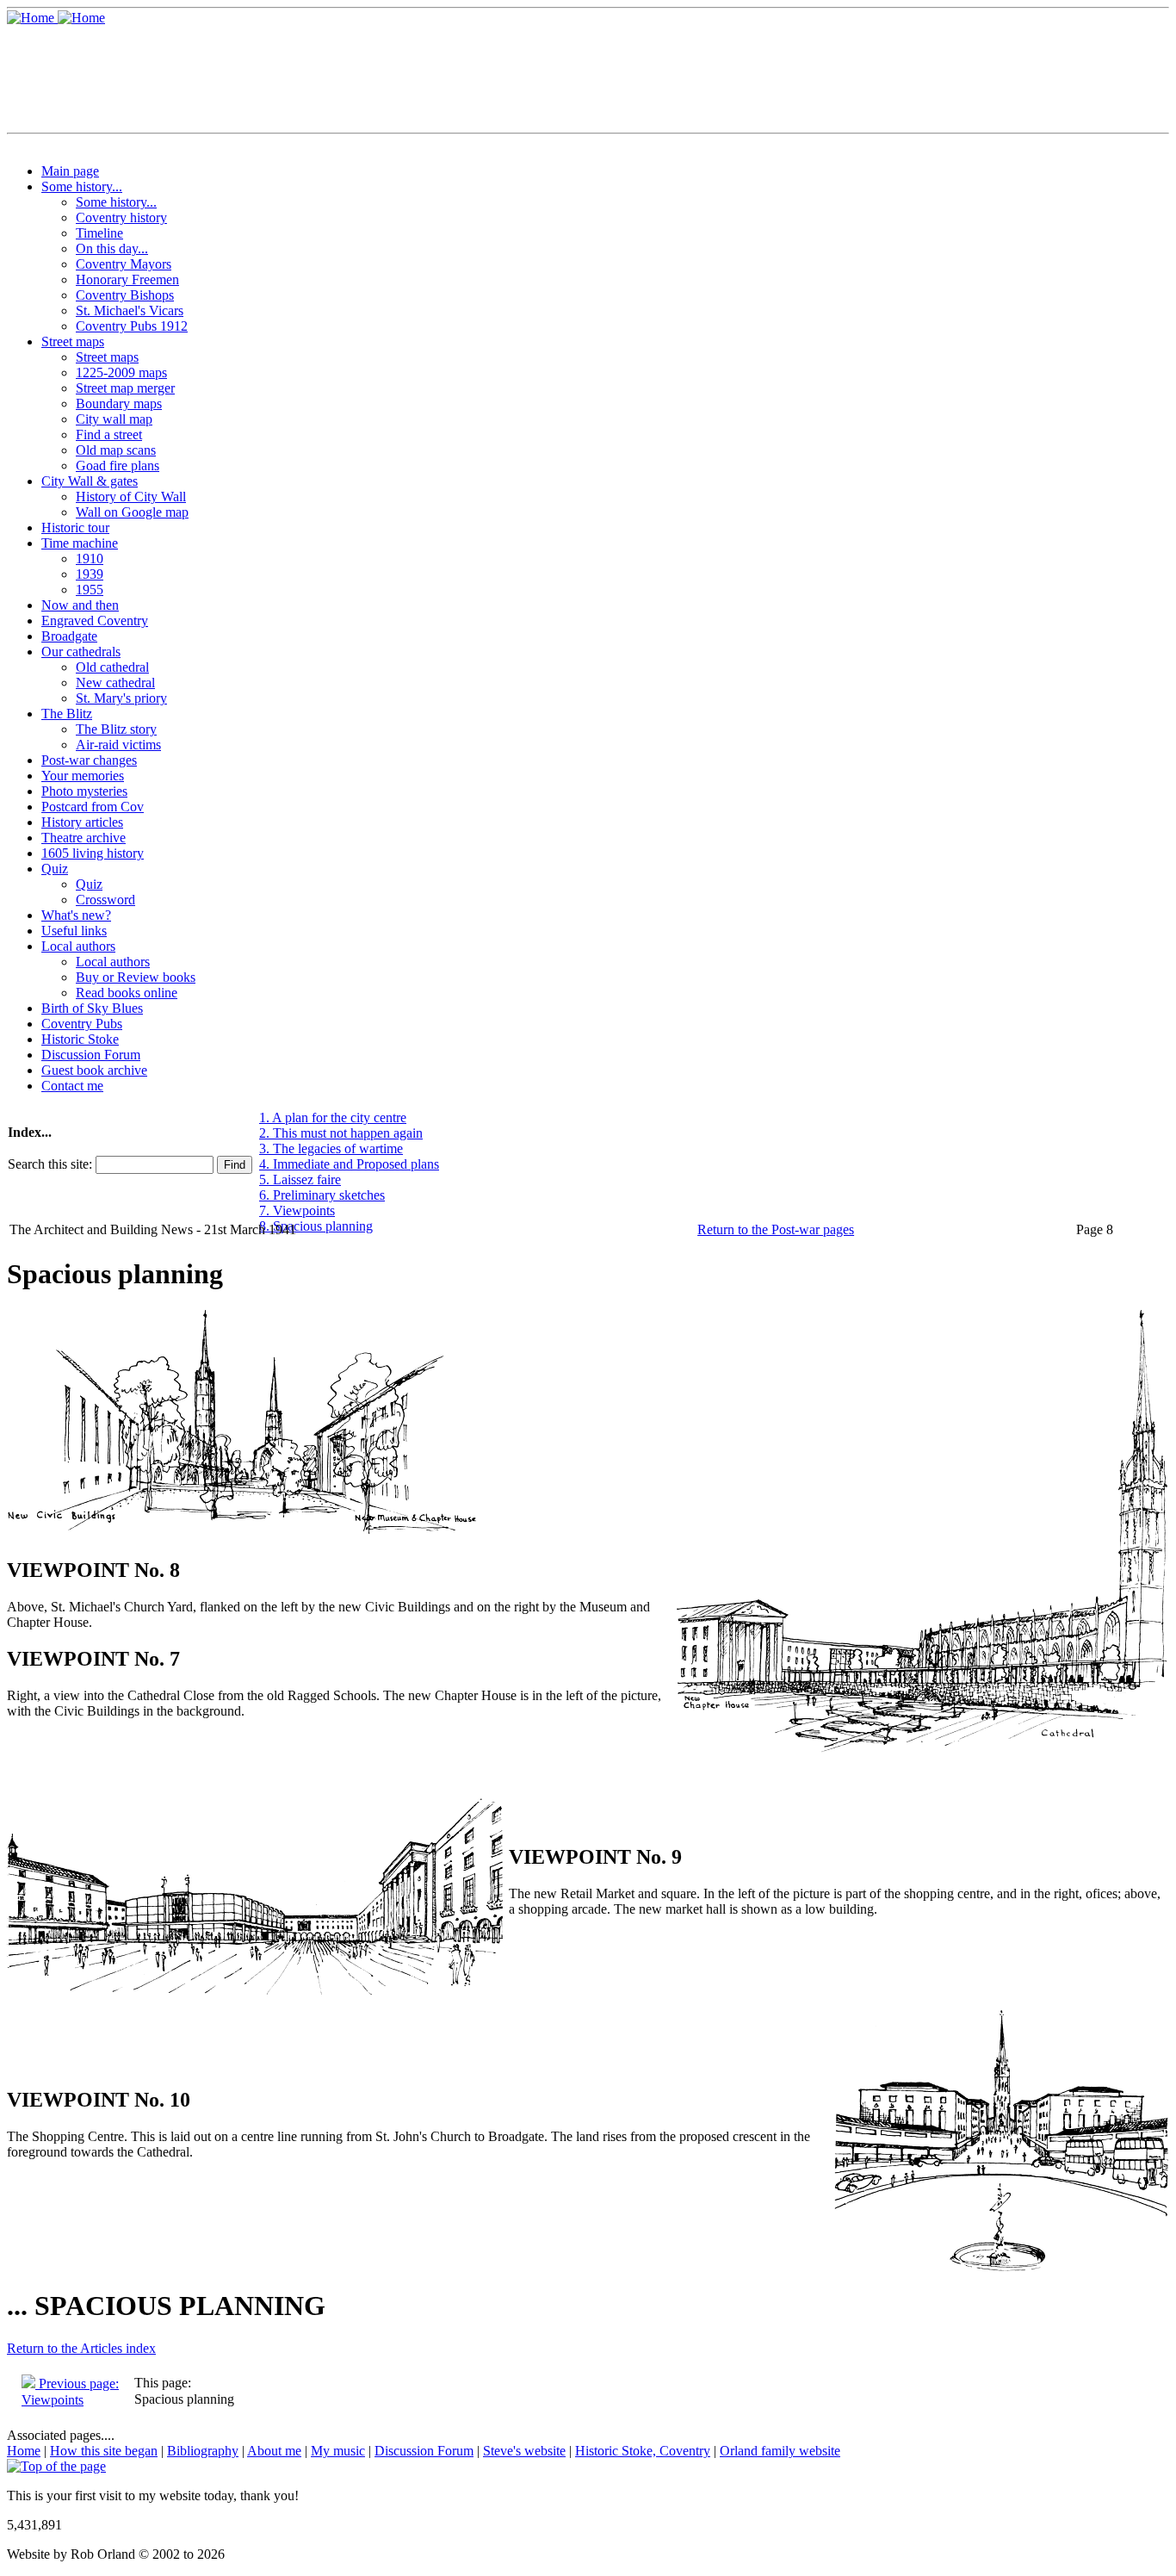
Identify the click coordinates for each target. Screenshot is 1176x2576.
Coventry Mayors (124, 264)
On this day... (112, 248)
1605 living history (93, 853)
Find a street (109, 435)
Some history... (82, 186)
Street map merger (125, 388)
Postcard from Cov (93, 807)
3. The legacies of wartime (331, 1148)
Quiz (55, 869)
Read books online (127, 993)
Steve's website (524, 2451)
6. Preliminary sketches (322, 1195)
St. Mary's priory (121, 698)
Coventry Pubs (82, 1024)
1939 (90, 574)
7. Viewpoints (297, 1210)
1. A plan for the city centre (333, 1117)
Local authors (78, 946)
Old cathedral (112, 667)
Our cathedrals (81, 652)
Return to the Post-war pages (776, 1229)
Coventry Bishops (125, 295)
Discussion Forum (91, 1055)
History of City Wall (131, 497)
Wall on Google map (132, 512)
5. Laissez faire (300, 1179)
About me (274, 2451)
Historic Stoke (80, 1039)
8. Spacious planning (316, 1226)
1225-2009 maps (121, 372)
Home (24, 2451)
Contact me (72, 1086)
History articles (82, 822)
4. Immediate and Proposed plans (349, 1164)
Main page (70, 171)
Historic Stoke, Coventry (643, 2451)
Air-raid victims (118, 745)
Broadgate (69, 636)
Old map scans (116, 450)
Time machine (80, 543)
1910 (90, 559)
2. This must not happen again (341, 1133)
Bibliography (203, 2451)
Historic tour (75, 528)
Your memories (83, 776)
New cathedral (115, 683)
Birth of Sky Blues (92, 1008)
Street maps (73, 341)
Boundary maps (119, 403)
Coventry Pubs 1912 (132, 326)
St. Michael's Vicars (130, 310)
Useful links (74, 931)
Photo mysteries (84, 791)
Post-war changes (89, 760)
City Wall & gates (90, 481)
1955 (90, 590)
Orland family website (780, 2451)
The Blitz (67, 714)
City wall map (114, 419)
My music (338, 2451)
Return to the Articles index (81, 2348)
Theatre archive (84, 838)
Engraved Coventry (95, 621)
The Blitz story (116, 729)
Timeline (99, 233)
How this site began (104, 2451)
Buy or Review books (136, 977)
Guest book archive (94, 1070)
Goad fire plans (118, 466)
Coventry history (121, 217)
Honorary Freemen (127, 279)
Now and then (80, 605)
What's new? (76, 915)
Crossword (105, 900)
